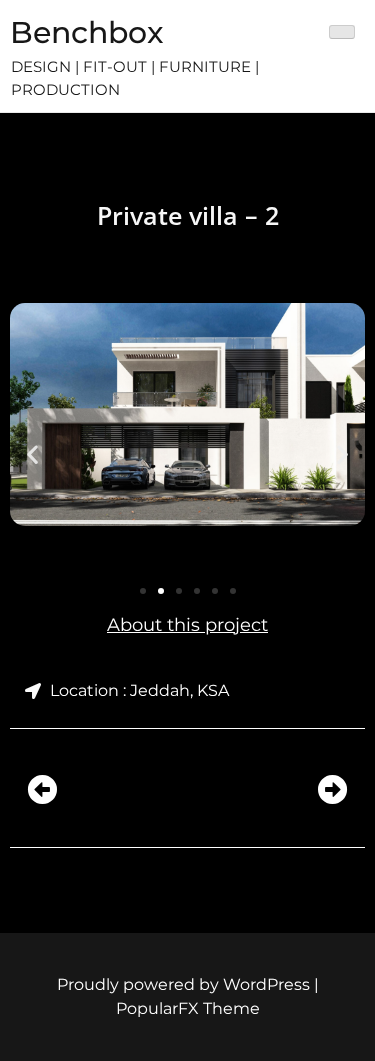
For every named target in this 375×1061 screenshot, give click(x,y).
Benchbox (87, 32)
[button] (32, 454)
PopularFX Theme (188, 1008)
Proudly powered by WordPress (185, 984)
